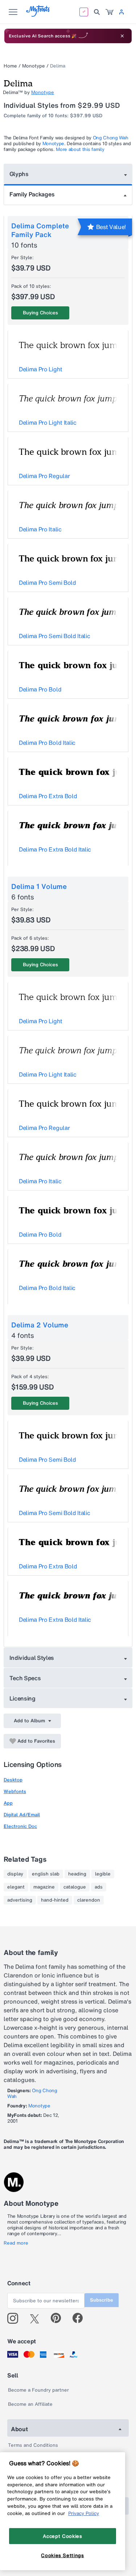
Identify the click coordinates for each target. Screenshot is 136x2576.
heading (77, 1874)
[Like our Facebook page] (81, 2318)
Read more (16, 2243)
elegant (16, 1887)
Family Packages (32, 194)
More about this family (80, 149)
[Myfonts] (38, 15)
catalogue (75, 1887)
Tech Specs (25, 1678)
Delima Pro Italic (40, 529)
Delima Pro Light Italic (48, 422)
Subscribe (102, 2300)
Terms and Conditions (33, 2445)
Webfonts (15, 1791)
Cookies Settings (63, 2555)
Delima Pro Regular (44, 476)
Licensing (22, 1698)
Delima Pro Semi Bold (48, 583)
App (8, 1803)
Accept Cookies (62, 2536)
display (15, 1874)
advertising (20, 1900)
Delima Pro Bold (40, 689)
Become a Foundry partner (38, 2390)
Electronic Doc (20, 1826)
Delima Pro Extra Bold (48, 796)
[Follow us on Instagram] (15, 2318)
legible (103, 1874)
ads (99, 1887)
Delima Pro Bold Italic (47, 743)
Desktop (13, 1780)
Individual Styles (32, 1658)
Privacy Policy (84, 2513)
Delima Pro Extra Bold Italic (55, 849)
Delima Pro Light (41, 369)
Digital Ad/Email (22, 1815)
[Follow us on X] (37, 2318)
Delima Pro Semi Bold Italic (54, 636)
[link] (110, 12)
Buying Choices (40, 313)
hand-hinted (55, 1900)
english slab (46, 1874)
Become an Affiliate (30, 2404)
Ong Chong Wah (111, 138)
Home (10, 66)
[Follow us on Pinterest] (59, 2318)
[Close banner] (122, 36)
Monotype (34, 66)
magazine (44, 1887)
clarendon (89, 1900)
